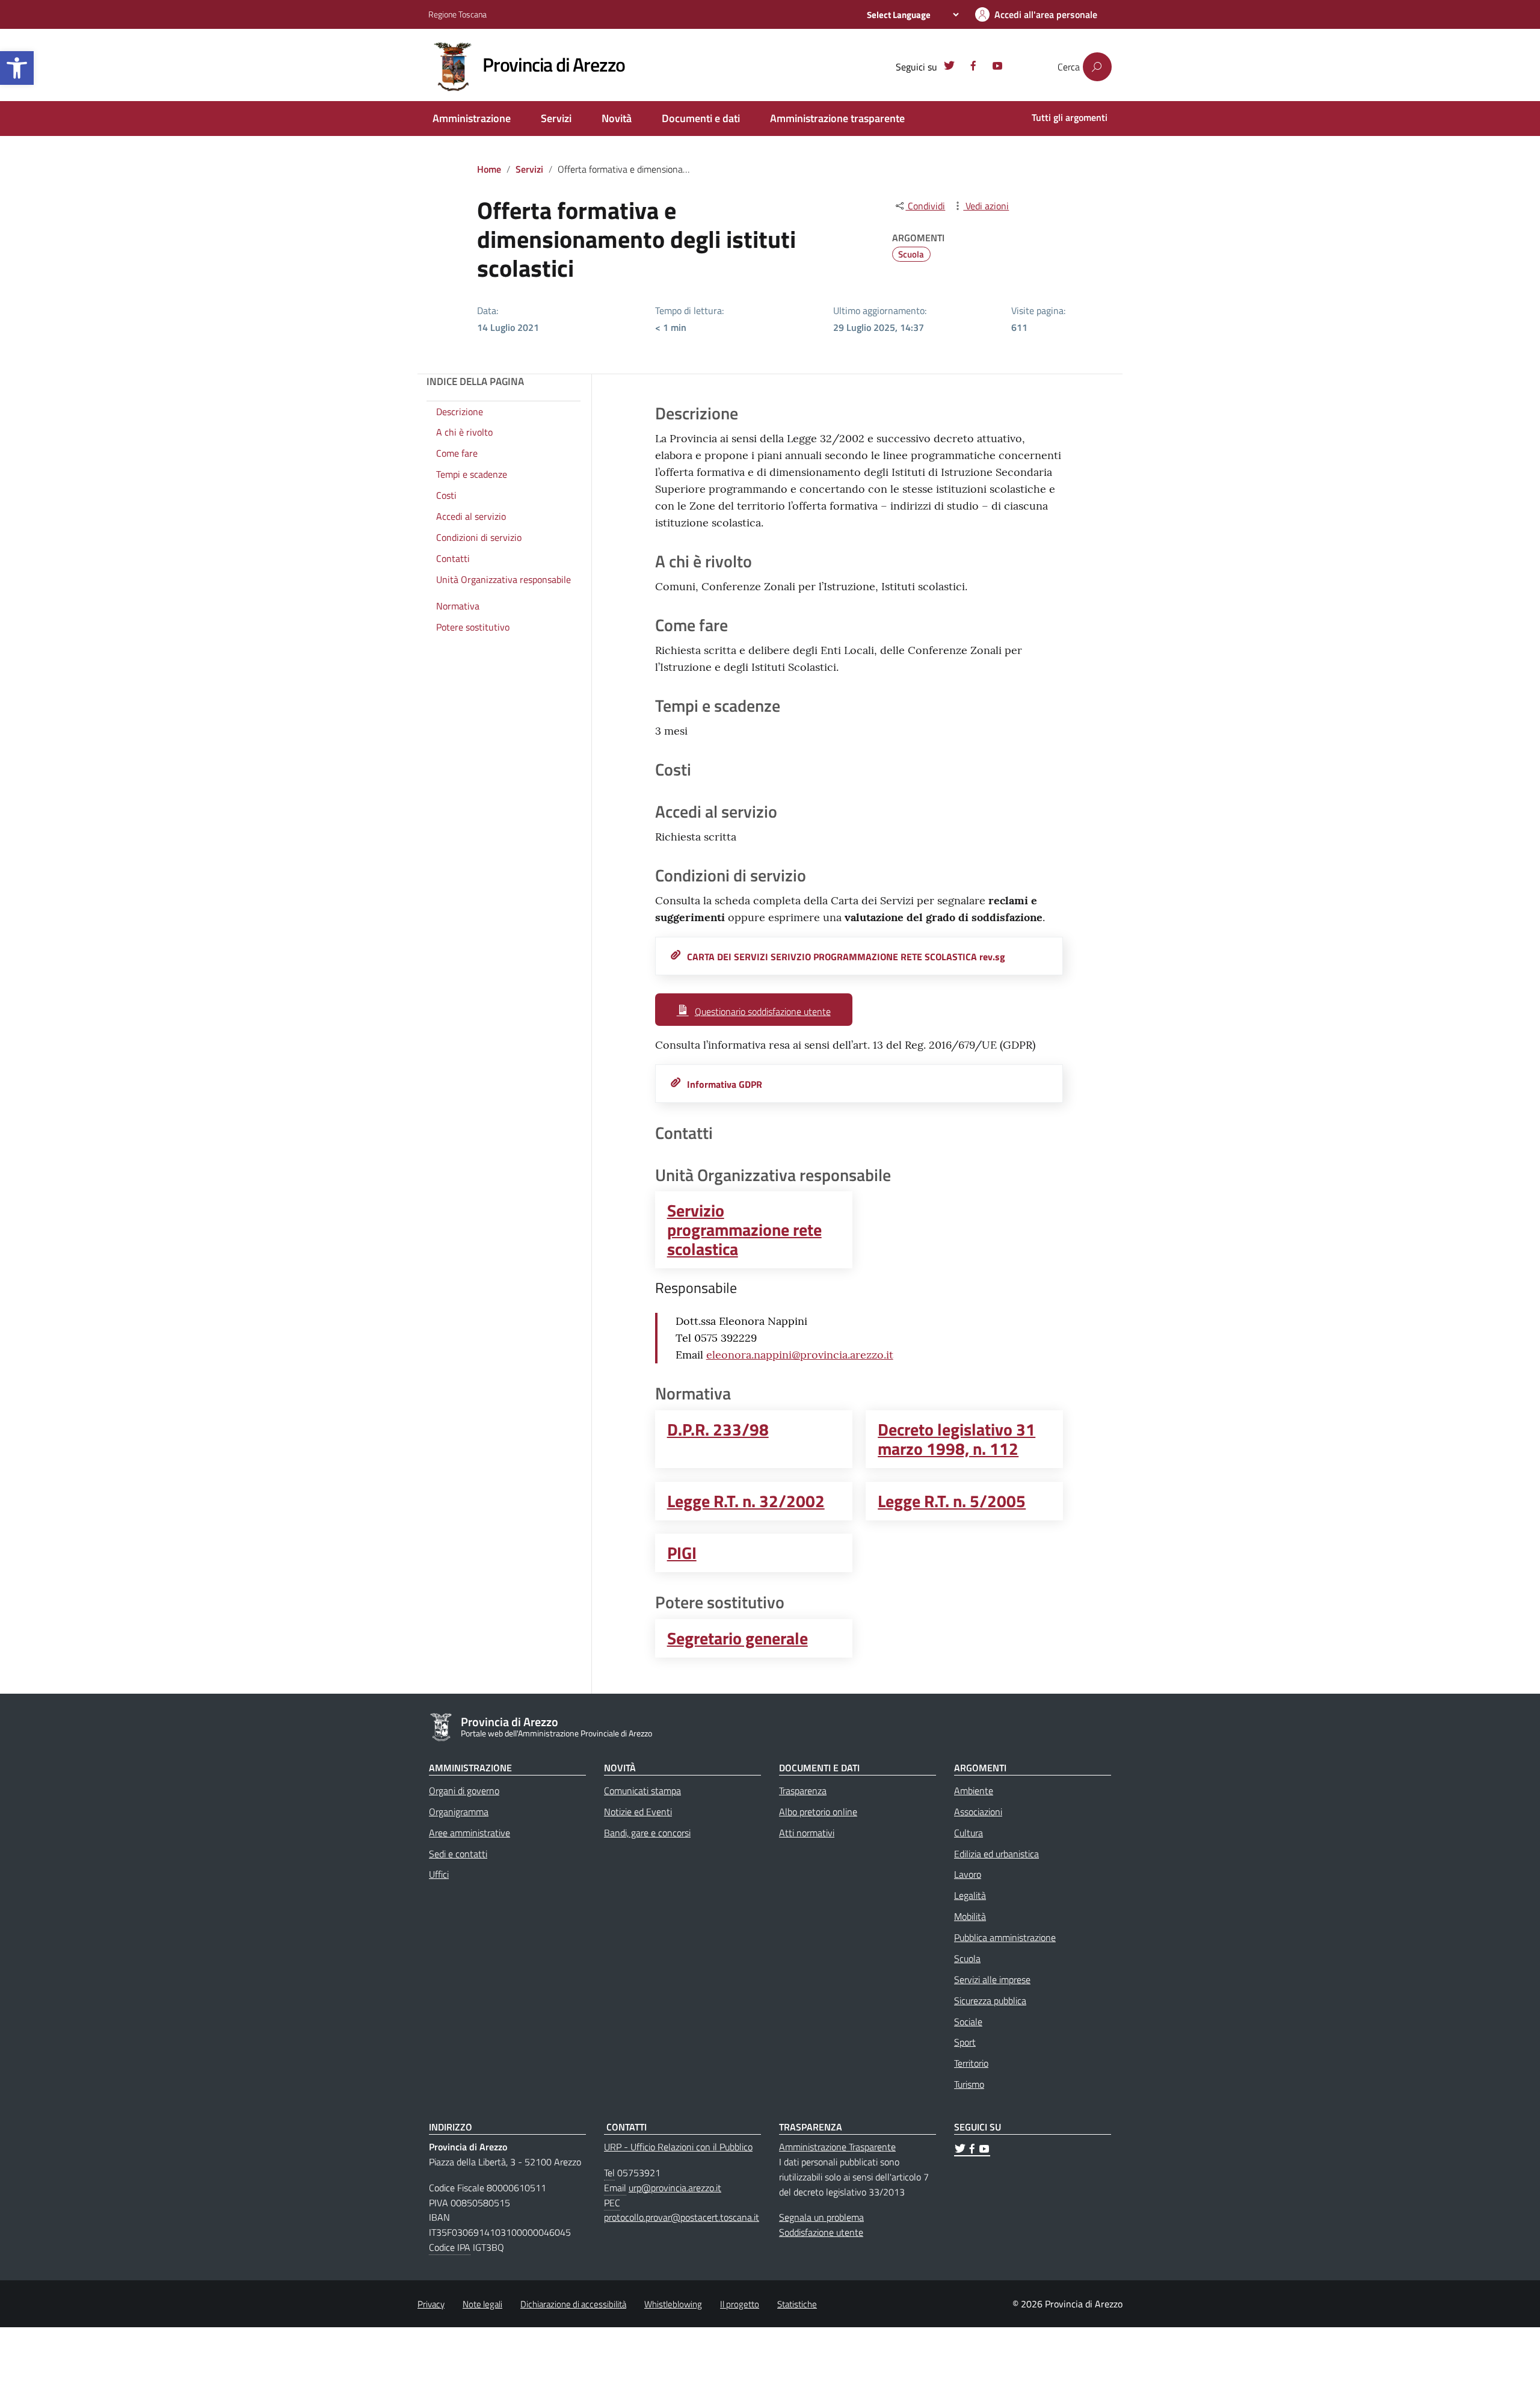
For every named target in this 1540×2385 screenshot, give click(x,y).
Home (489, 169)
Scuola (911, 254)
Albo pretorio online (818, 1812)
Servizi (556, 118)
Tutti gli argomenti (1070, 117)
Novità (617, 118)
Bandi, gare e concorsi (647, 1833)
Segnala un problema (821, 2217)
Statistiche (797, 2304)
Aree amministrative (470, 1833)
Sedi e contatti (458, 1854)
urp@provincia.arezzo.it (675, 2188)
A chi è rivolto (464, 433)
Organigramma (459, 1812)
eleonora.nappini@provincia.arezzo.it (800, 1355)
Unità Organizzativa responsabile (504, 579)
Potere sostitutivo (473, 628)
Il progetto (740, 2304)
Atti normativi (807, 1833)
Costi (446, 495)
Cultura (969, 1833)
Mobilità (970, 1916)
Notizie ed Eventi (638, 1812)
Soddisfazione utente (821, 2232)
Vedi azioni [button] (986, 206)
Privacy (431, 2304)
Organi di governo (464, 1791)
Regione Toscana (457, 14)
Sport (965, 2042)
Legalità (970, 1895)
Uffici (439, 1874)
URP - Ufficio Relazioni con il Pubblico (678, 2147)
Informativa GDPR (725, 1084)
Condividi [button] (925, 206)
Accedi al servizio (471, 516)
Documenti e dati (701, 118)
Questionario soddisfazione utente (763, 1011)
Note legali (482, 2304)
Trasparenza (803, 1791)
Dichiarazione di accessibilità (573, 2304)
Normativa (458, 606)
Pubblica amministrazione (1005, 1937)
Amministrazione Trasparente (837, 2147)
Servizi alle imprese (992, 1979)
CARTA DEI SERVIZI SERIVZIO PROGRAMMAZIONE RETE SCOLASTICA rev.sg (846, 957)
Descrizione (460, 412)
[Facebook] (973, 67)
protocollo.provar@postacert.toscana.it (682, 2217)
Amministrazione (472, 118)
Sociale (968, 2022)
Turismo (969, 2084)
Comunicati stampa (642, 1791)
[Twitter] (949, 67)
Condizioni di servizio (479, 537)
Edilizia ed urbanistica (996, 1854)
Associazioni (978, 1812)
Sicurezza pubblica (990, 2001)
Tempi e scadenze (472, 474)
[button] (17, 68)
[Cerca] (1097, 67)
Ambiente (974, 1791)
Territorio (971, 2063)
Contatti (453, 558)
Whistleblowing (673, 2304)
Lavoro (968, 1874)
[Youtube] (997, 67)
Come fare (457, 454)
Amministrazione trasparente (837, 118)
